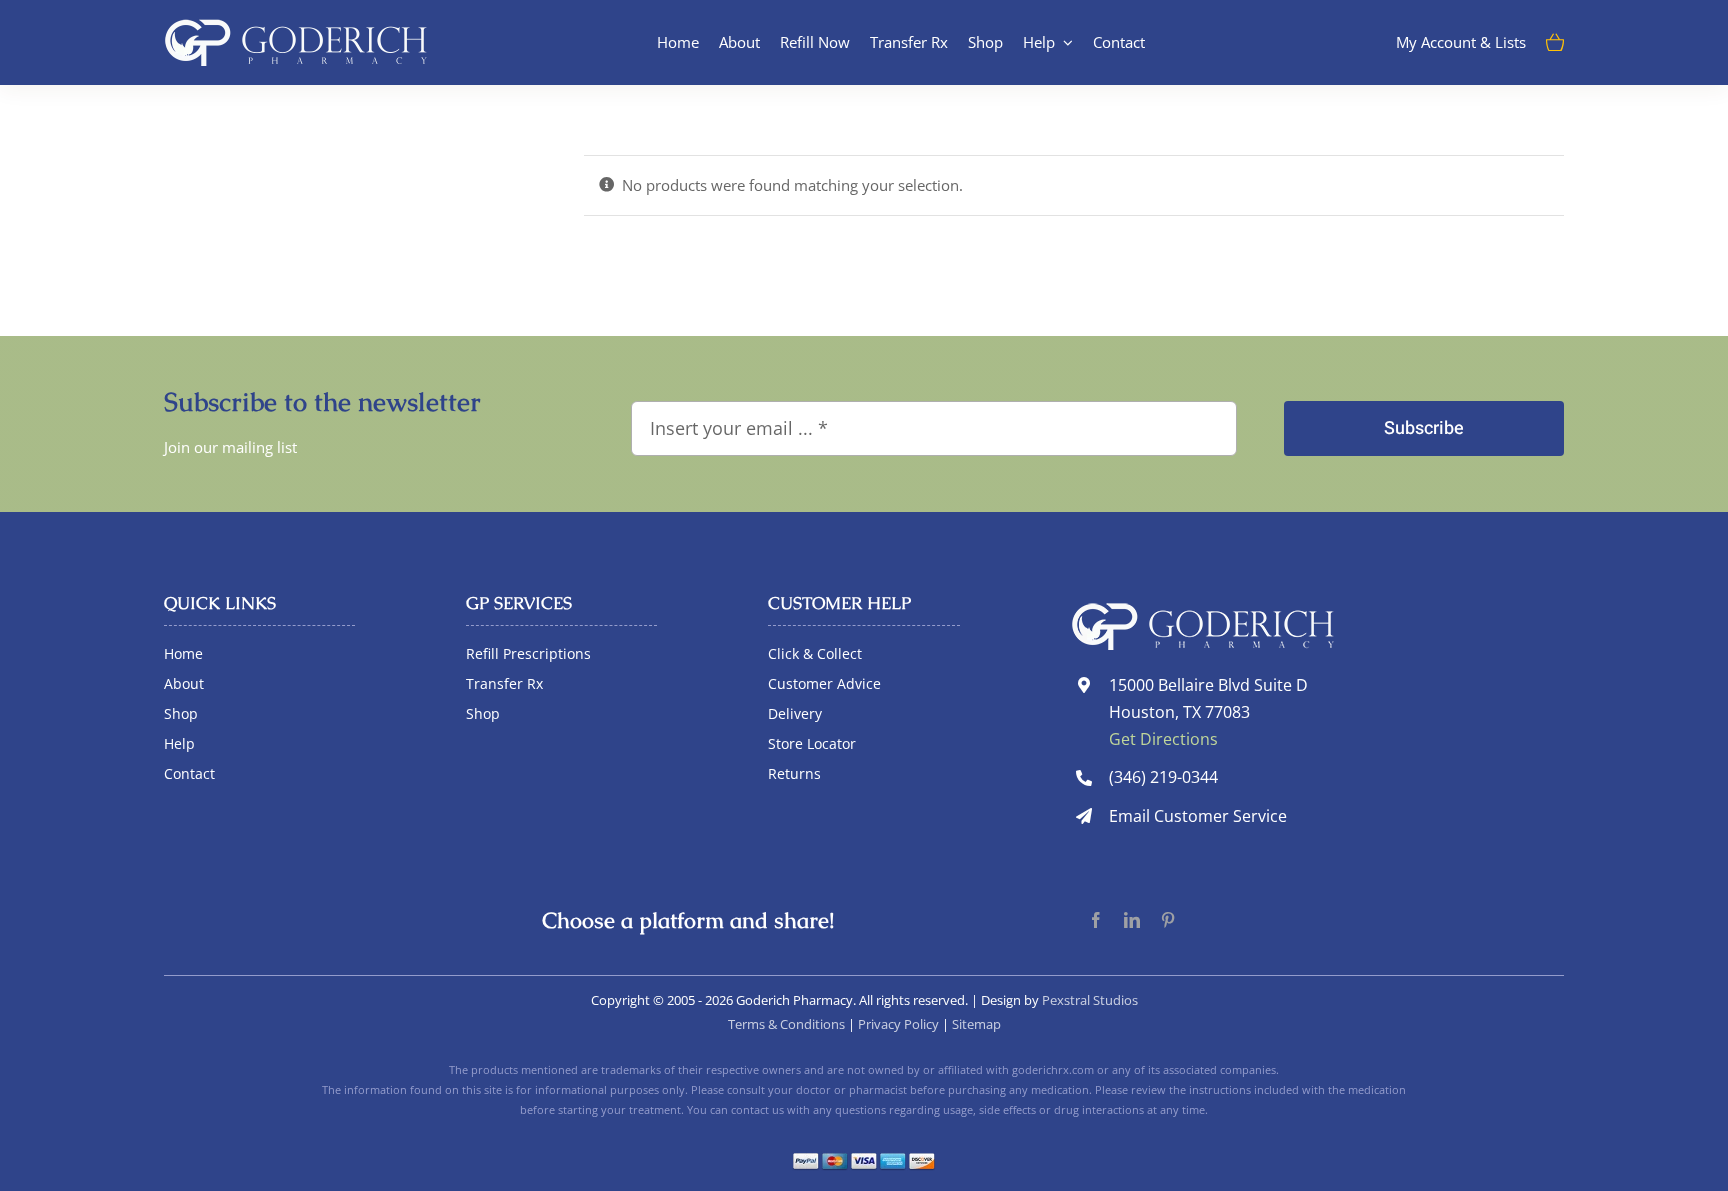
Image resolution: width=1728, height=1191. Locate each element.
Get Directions (1163, 739)
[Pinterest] (1168, 920)
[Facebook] (1096, 920)
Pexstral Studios (1090, 1000)
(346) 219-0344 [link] (1163, 777)
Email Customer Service (1198, 816)
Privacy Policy (898, 1024)
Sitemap (976, 1024)
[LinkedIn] (1132, 920)
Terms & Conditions (786, 1024)
